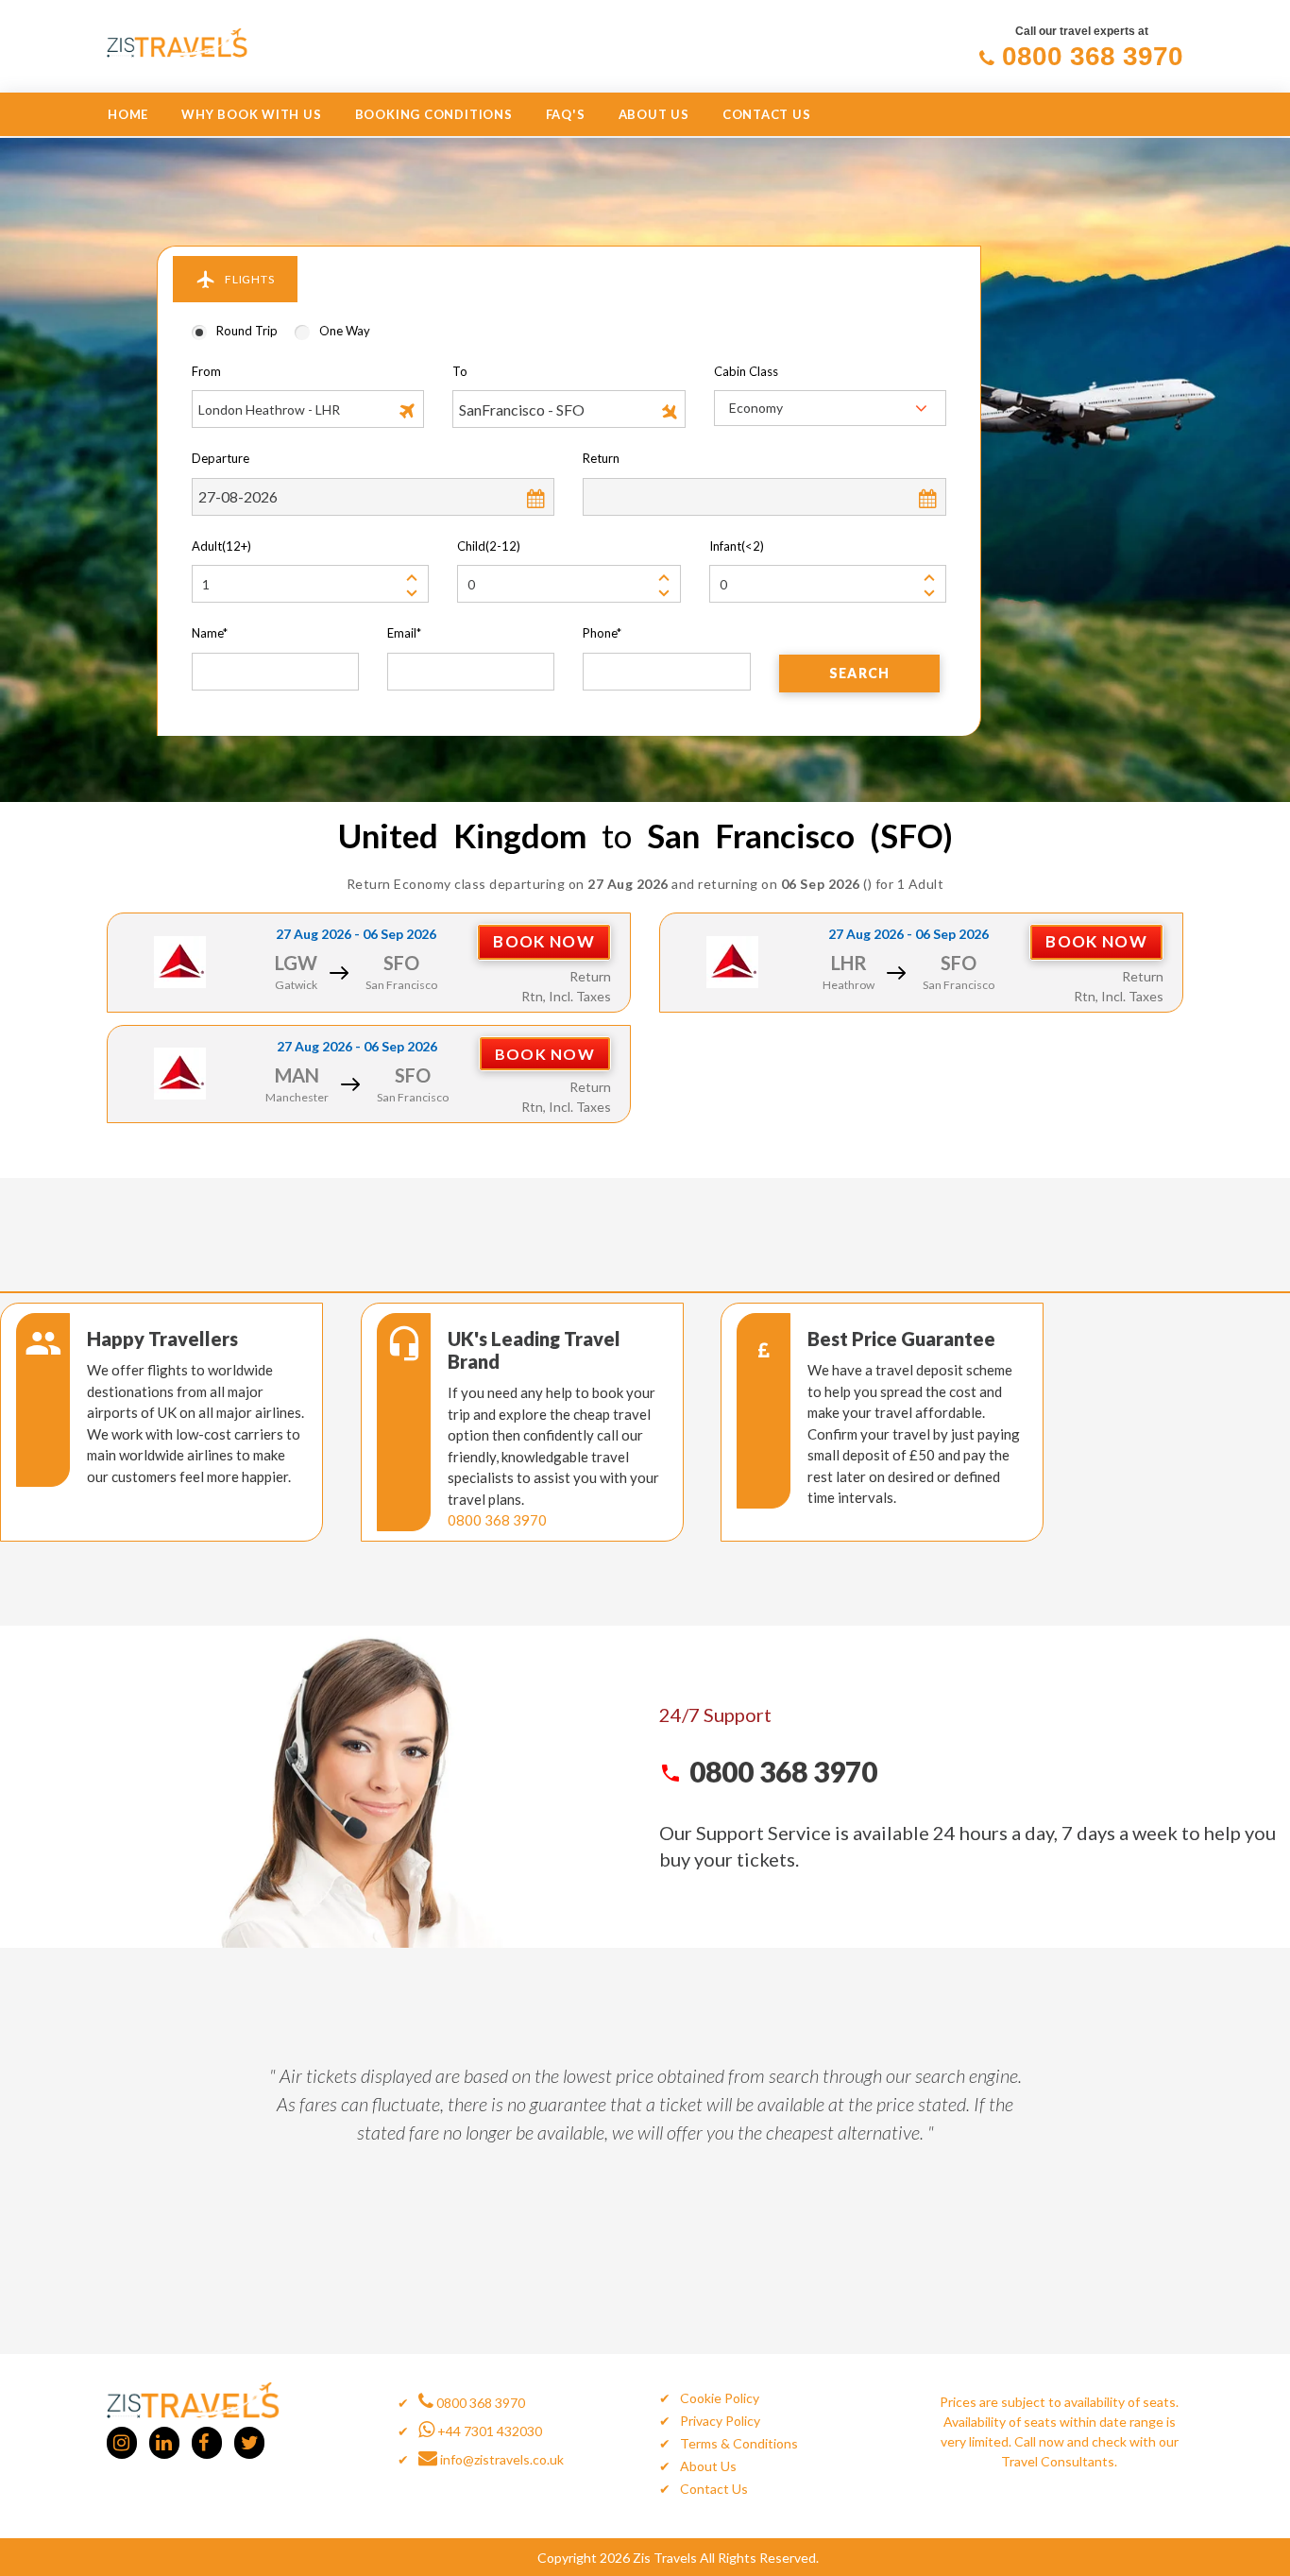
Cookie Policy (720, 2398)
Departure (221, 458)
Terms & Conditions (739, 2443)
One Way (345, 331)
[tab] (235, 279)
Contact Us (767, 114)
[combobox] (830, 408)
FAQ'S (566, 114)
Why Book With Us (251, 114)
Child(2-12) (489, 546)
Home (128, 114)
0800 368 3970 (497, 1520)
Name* (210, 633)
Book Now (544, 941)
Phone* (602, 633)
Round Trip (247, 331)
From (206, 371)
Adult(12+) (221, 546)
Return (601, 458)
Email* (404, 633)
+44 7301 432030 (488, 2431)
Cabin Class (746, 371)
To (460, 371)
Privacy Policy (720, 2421)
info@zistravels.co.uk (501, 2459)
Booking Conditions (434, 114)
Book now (545, 1054)
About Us (654, 114)
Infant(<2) (737, 546)
